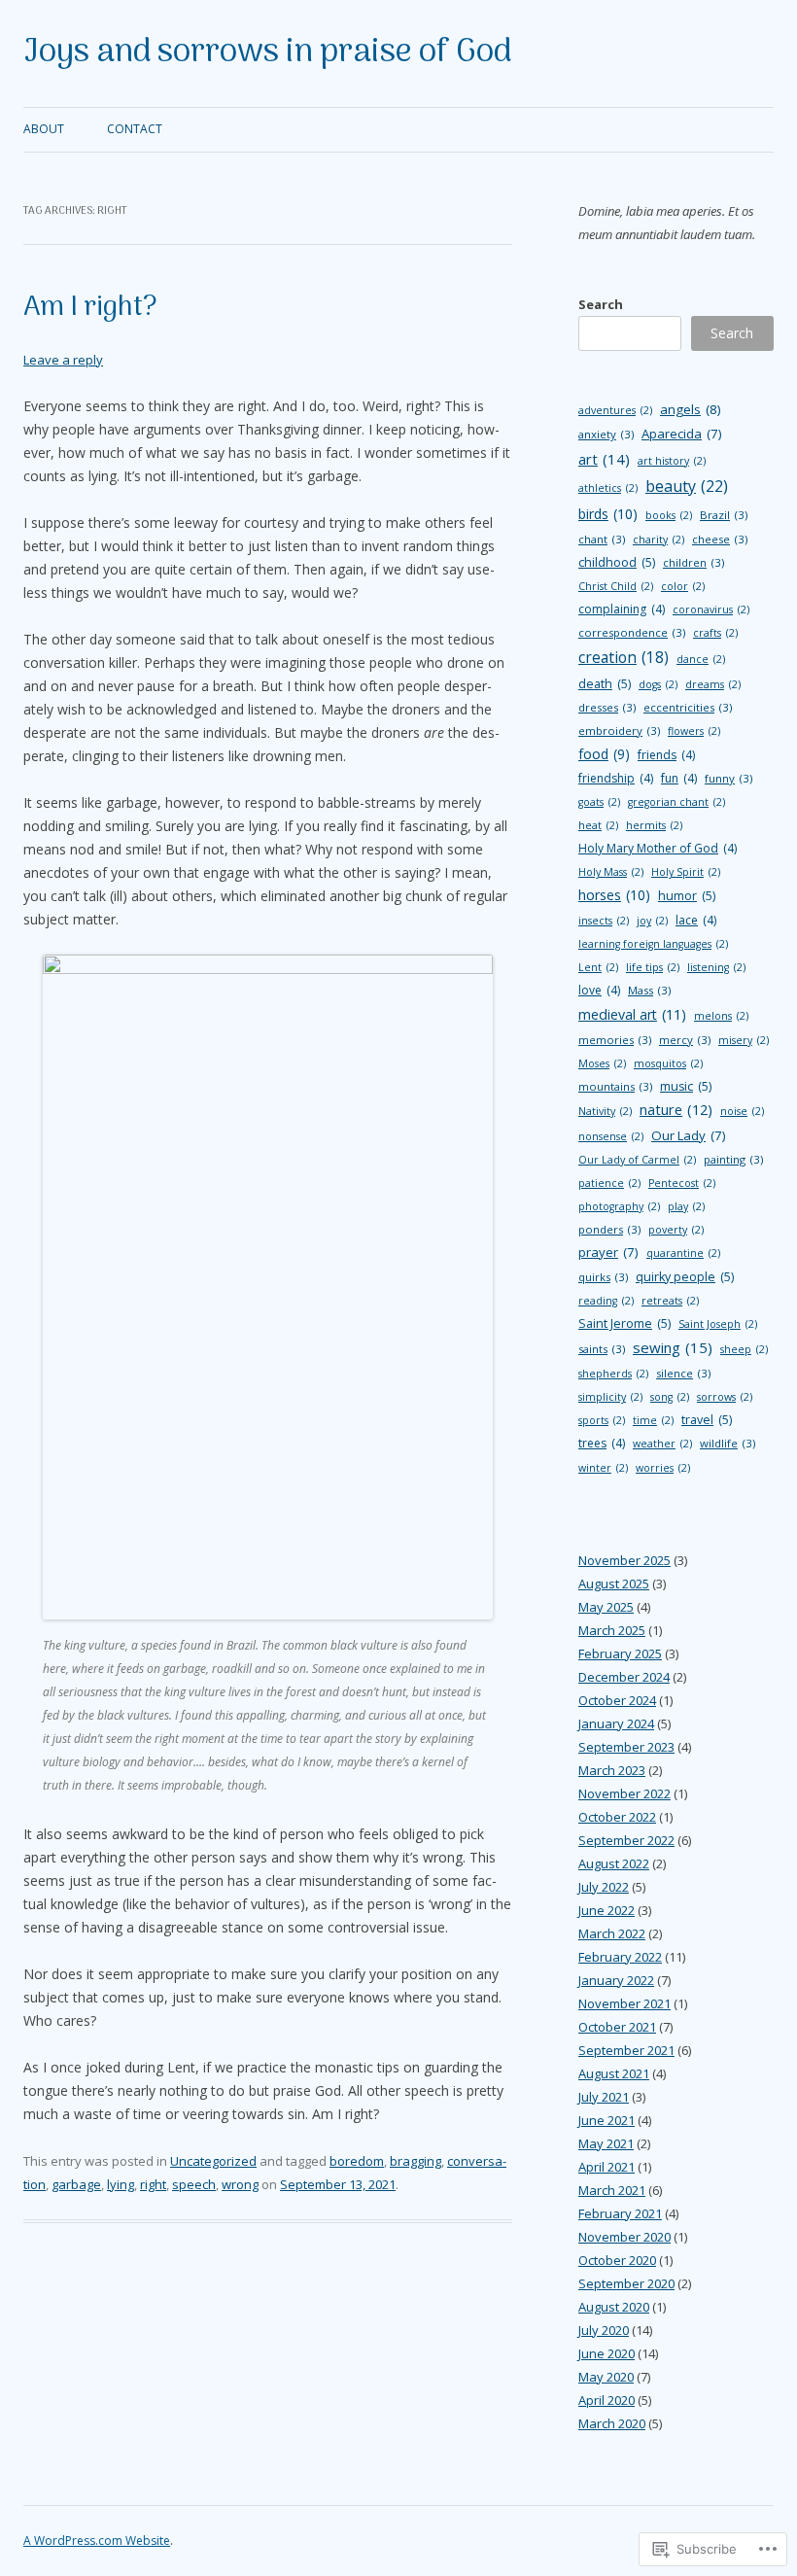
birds (608, 514)
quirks (603, 1277)
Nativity (605, 1111)
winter (603, 1468)
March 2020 (612, 2423)
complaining (622, 609)
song (670, 1397)
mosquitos (668, 1063)
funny (728, 778)
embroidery (619, 731)
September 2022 (626, 1840)
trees (602, 1443)
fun (679, 778)
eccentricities (688, 707)
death (605, 684)
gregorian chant (676, 802)
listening (716, 967)
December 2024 (624, 1677)
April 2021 (606, 2167)
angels (691, 409)
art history (672, 461)
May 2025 (606, 1607)
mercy (685, 1040)
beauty (687, 486)
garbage (76, 2184)
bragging (416, 2161)
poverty (676, 1230)
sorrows (725, 1397)
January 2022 (616, 1980)
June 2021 (606, 2120)
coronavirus (711, 609)
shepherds (613, 1374)
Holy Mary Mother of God (658, 848)
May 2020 (606, 2377)
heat (598, 825)
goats (599, 802)
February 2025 (620, 1654)
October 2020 (617, 2260)
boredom (357, 2161)
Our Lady (689, 1135)
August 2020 (614, 2307)
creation (624, 657)
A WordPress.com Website (97, 2541)
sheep (744, 1349)
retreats (670, 1301)
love (599, 990)
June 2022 (606, 1910)
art (604, 459)
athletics (608, 488)
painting (733, 1159)
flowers (694, 731)
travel (707, 1420)
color (683, 586)
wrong (240, 2184)
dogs (658, 684)
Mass (649, 990)
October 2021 (617, 2027)
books (669, 515)
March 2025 (612, 1630)
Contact (135, 129)
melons (721, 1016)
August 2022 (614, 1863)
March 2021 (612, 2190)
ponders (609, 1229)
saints (602, 1349)
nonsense (611, 1136)
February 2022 (620, 1957)
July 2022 (604, 1887)
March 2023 (612, 1770)
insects (604, 921)
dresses (607, 707)
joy (652, 921)
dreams (713, 684)
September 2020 (626, 2283)
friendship (616, 778)
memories (615, 1040)
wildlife (728, 1443)
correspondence (632, 632)
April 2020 (606, 2400)
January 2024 (616, 1723)
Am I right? (90, 308)
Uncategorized (213, 2161)
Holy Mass (611, 872)
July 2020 (604, 2330)
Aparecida (682, 434)
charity (658, 540)
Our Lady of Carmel (637, 1160)
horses (614, 895)
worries (663, 1468)
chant (602, 539)
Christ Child (616, 586)
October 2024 (617, 1700)
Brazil (724, 515)
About (44, 129)
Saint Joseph (718, 1324)
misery (744, 1040)
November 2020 (624, 2237)
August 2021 (614, 2073)
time (653, 1420)
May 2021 (606, 2143)
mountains (615, 1086)
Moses (602, 1063)
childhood (617, 562)
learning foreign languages (653, 944)
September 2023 (626, 1747)
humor (687, 896)
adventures (615, 410)
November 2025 (624, 1560)
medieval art (632, 1014)
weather (662, 1444)
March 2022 (612, 1933)
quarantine (683, 1253)
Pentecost (682, 1183)
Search (601, 304)
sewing (673, 1347)
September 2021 (626, 2050)
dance (701, 659)
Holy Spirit (686, 872)
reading (606, 1301)
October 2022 (617, 1817)
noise (742, 1111)
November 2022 (624, 1793)
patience (609, 1183)
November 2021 (624, 2003)
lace (696, 920)
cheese (720, 539)
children (693, 562)
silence (683, 1373)
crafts (715, 633)
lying (121, 2184)
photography (619, 1206)
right (153, 2184)
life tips (653, 967)
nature (676, 1110)
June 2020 (606, 2353)
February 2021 (620, 2213)
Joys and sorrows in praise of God (267, 53)
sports (602, 1420)
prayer (608, 1252)
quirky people (685, 1277)
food (604, 754)
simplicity (610, 1397)
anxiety (606, 434)
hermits (654, 825)
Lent (598, 967)
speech (194, 2184)
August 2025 (614, 1584)
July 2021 (604, 2097)
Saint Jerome (624, 1323)
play (686, 1206)
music (686, 1086)
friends (666, 755)
